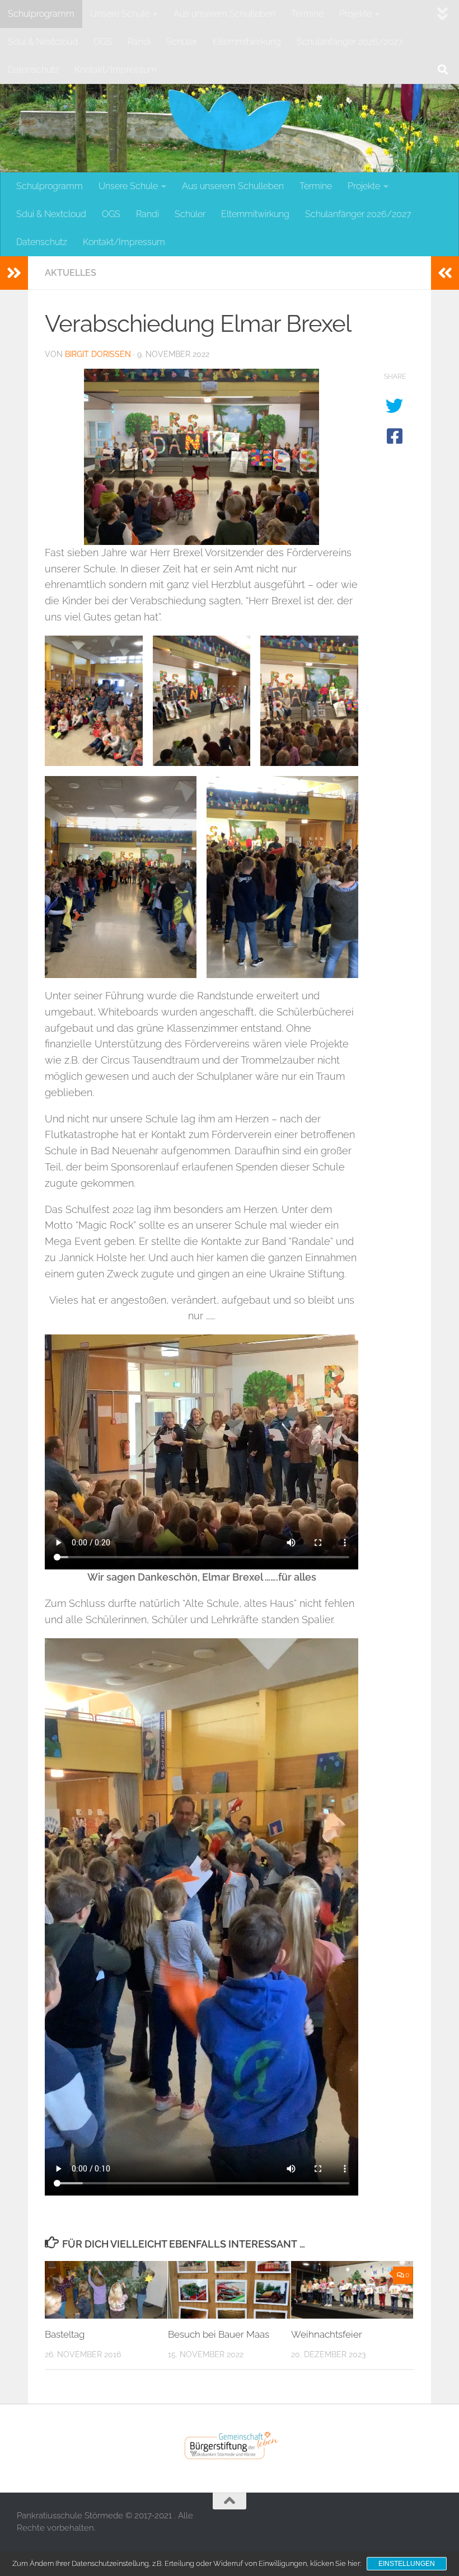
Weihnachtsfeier (327, 2334)
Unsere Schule (120, 14)
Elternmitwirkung (247, 42)
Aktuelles (71, 273)
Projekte (355, 14)
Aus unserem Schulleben (224, 14)
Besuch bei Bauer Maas (219, 2334)
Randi (139, 42)
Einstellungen (407, 2564)
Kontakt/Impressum (116, 70)
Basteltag (65, 2334)
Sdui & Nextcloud (43, 42)
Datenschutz (33, 70)
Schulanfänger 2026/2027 (350, 42)
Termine (307, 14)
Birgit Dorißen (98, 354)
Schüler (182, 42)
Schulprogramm (41, 14)
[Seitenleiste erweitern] (14, 273)
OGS (103, 42)
